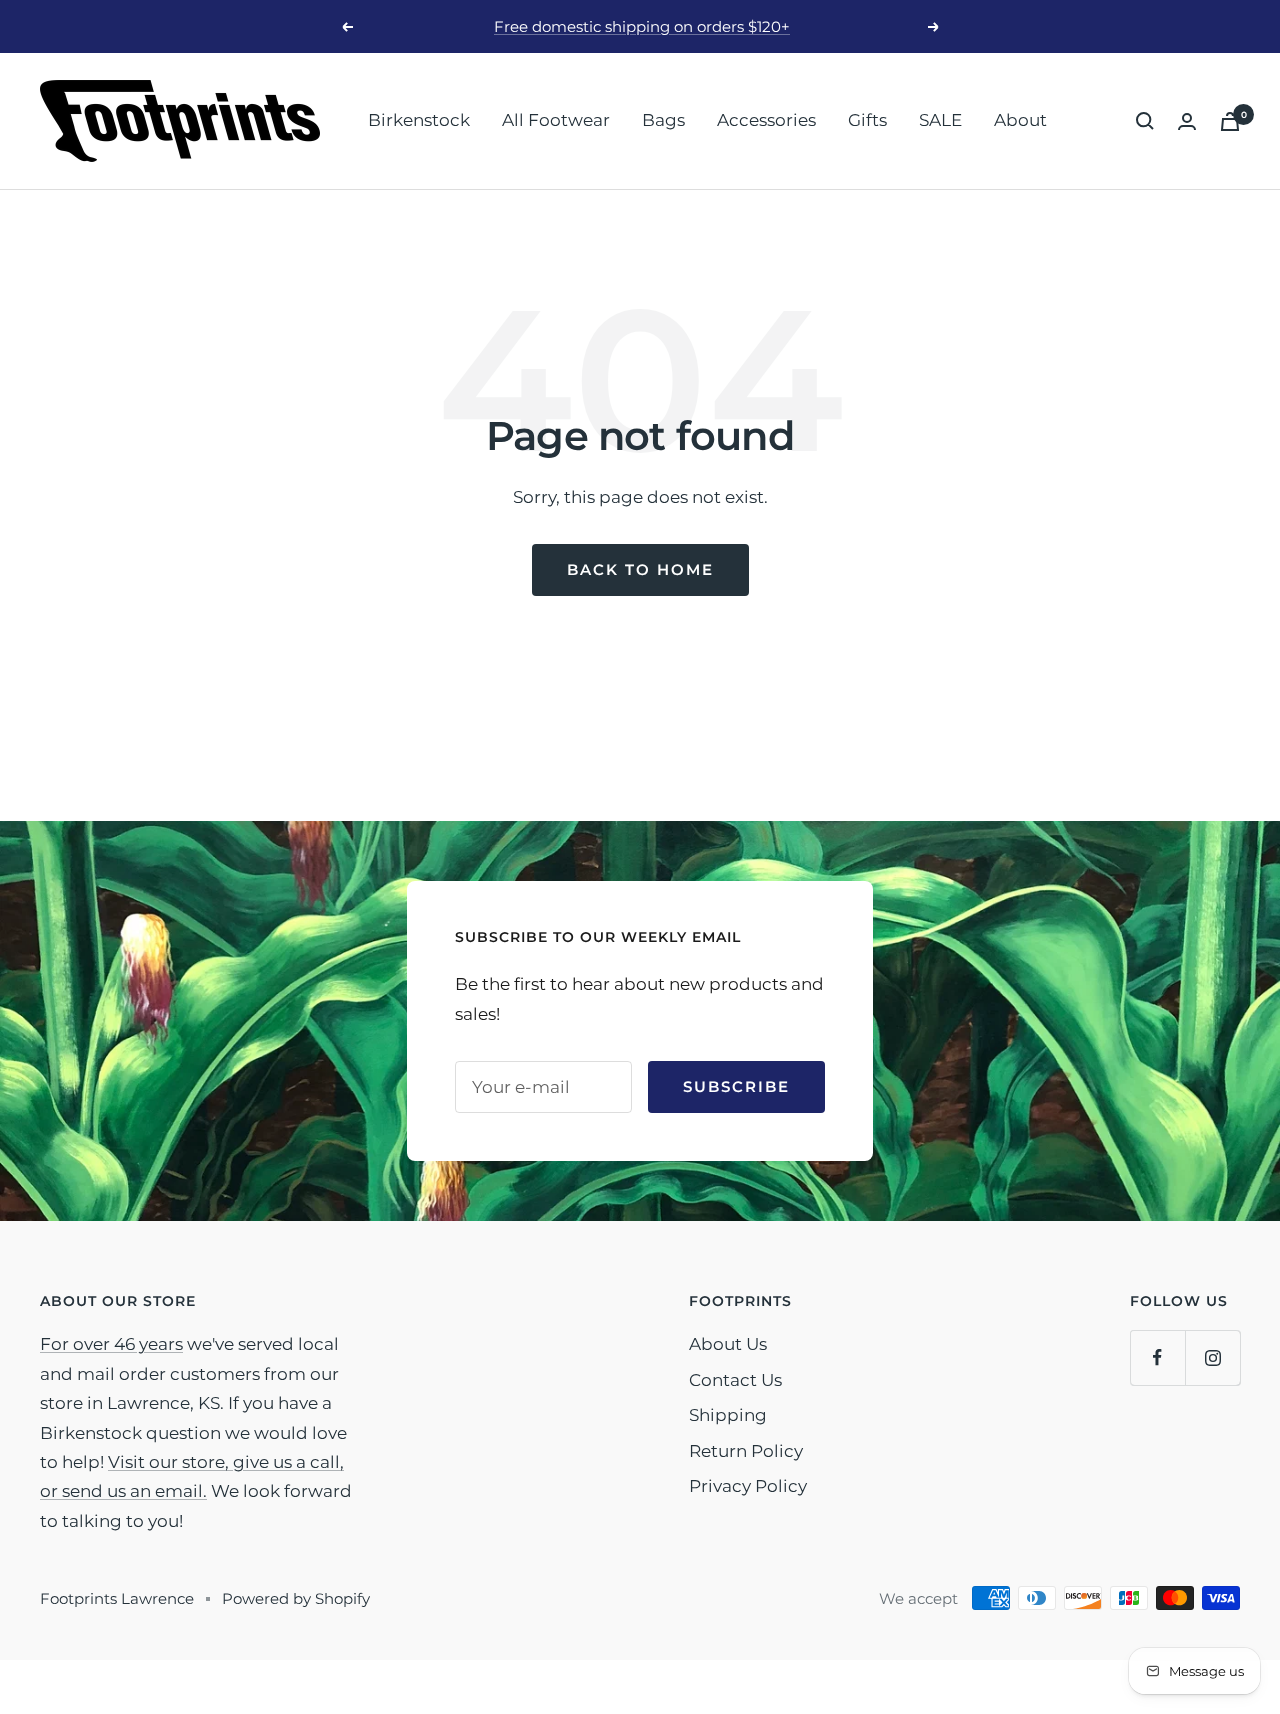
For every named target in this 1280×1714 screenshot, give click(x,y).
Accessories (766, 120)
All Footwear (556, 120)
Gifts (867, 120)
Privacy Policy (748, 1486)
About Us (728, 1344)
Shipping (728, 1415)
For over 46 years (111, 1344)
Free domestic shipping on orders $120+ (642, 26)
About (1020, 120)
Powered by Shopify (296, 1598)
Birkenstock (419, 120)
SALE (940, 120)
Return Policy (746, 1451)
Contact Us (735, 1380)
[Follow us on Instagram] (1212, 1357)
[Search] (1145, 121)
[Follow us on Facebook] (1157, 1357)
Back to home (640, 569)
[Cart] (1230, 121)
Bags (663, 120)
